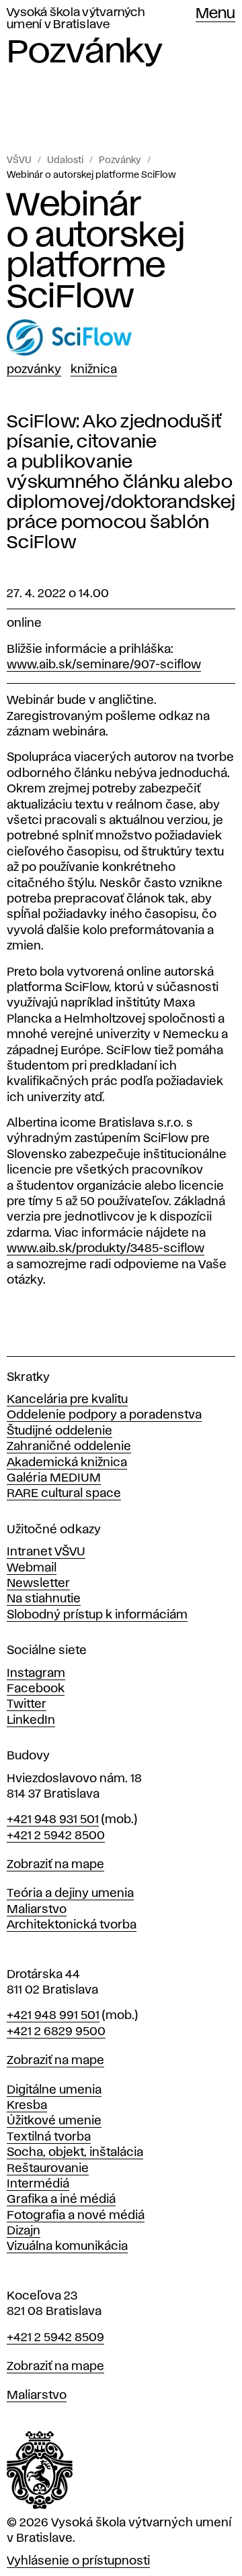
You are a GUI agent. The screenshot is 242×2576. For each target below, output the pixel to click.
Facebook (36, 1689)
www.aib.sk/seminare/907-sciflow (104, 665)
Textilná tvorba (49, 2137)
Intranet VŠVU (46, 1552)
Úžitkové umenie (54, 2121)
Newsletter (38, 1584)
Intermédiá (38, 2184)
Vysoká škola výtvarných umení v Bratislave (76, 19)
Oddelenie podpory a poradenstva (104, 1415)
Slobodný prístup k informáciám (97, 1615)
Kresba (27, 2106)
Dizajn (24, 2231)
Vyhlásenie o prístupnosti (78, 2561)
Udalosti (65, 160)
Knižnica (94, 370)
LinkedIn (31, 1720)
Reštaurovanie (48, 2169)
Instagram (36, 1673)
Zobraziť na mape (55, 1865)
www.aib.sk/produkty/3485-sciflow (106, 1249)
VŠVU (19, 160)
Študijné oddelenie (59, 1431)
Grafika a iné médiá (61, 2200)
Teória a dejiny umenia (70, 1894)
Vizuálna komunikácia (67, 2247)
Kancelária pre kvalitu (67, 1400)
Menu (215, 14)
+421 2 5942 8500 (56, 1836)
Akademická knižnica (67, 1463)
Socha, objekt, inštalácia (75, 2153)
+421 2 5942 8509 (55, 2338)
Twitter (27, 1704)
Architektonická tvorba (72, 1925)
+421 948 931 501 (53, 1820)
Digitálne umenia (54, 2090)
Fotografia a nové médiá (76, 2216)
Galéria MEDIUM (54, 1478)
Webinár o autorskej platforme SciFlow (91, 175)
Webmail (32, 1568)
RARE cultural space (64, 1494)
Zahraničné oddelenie (69, 1447)
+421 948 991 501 (53, 2016)
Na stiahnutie (44, 1599)
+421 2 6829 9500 (56, 2032)
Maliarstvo (37, 1910)
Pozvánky (120, 160)
